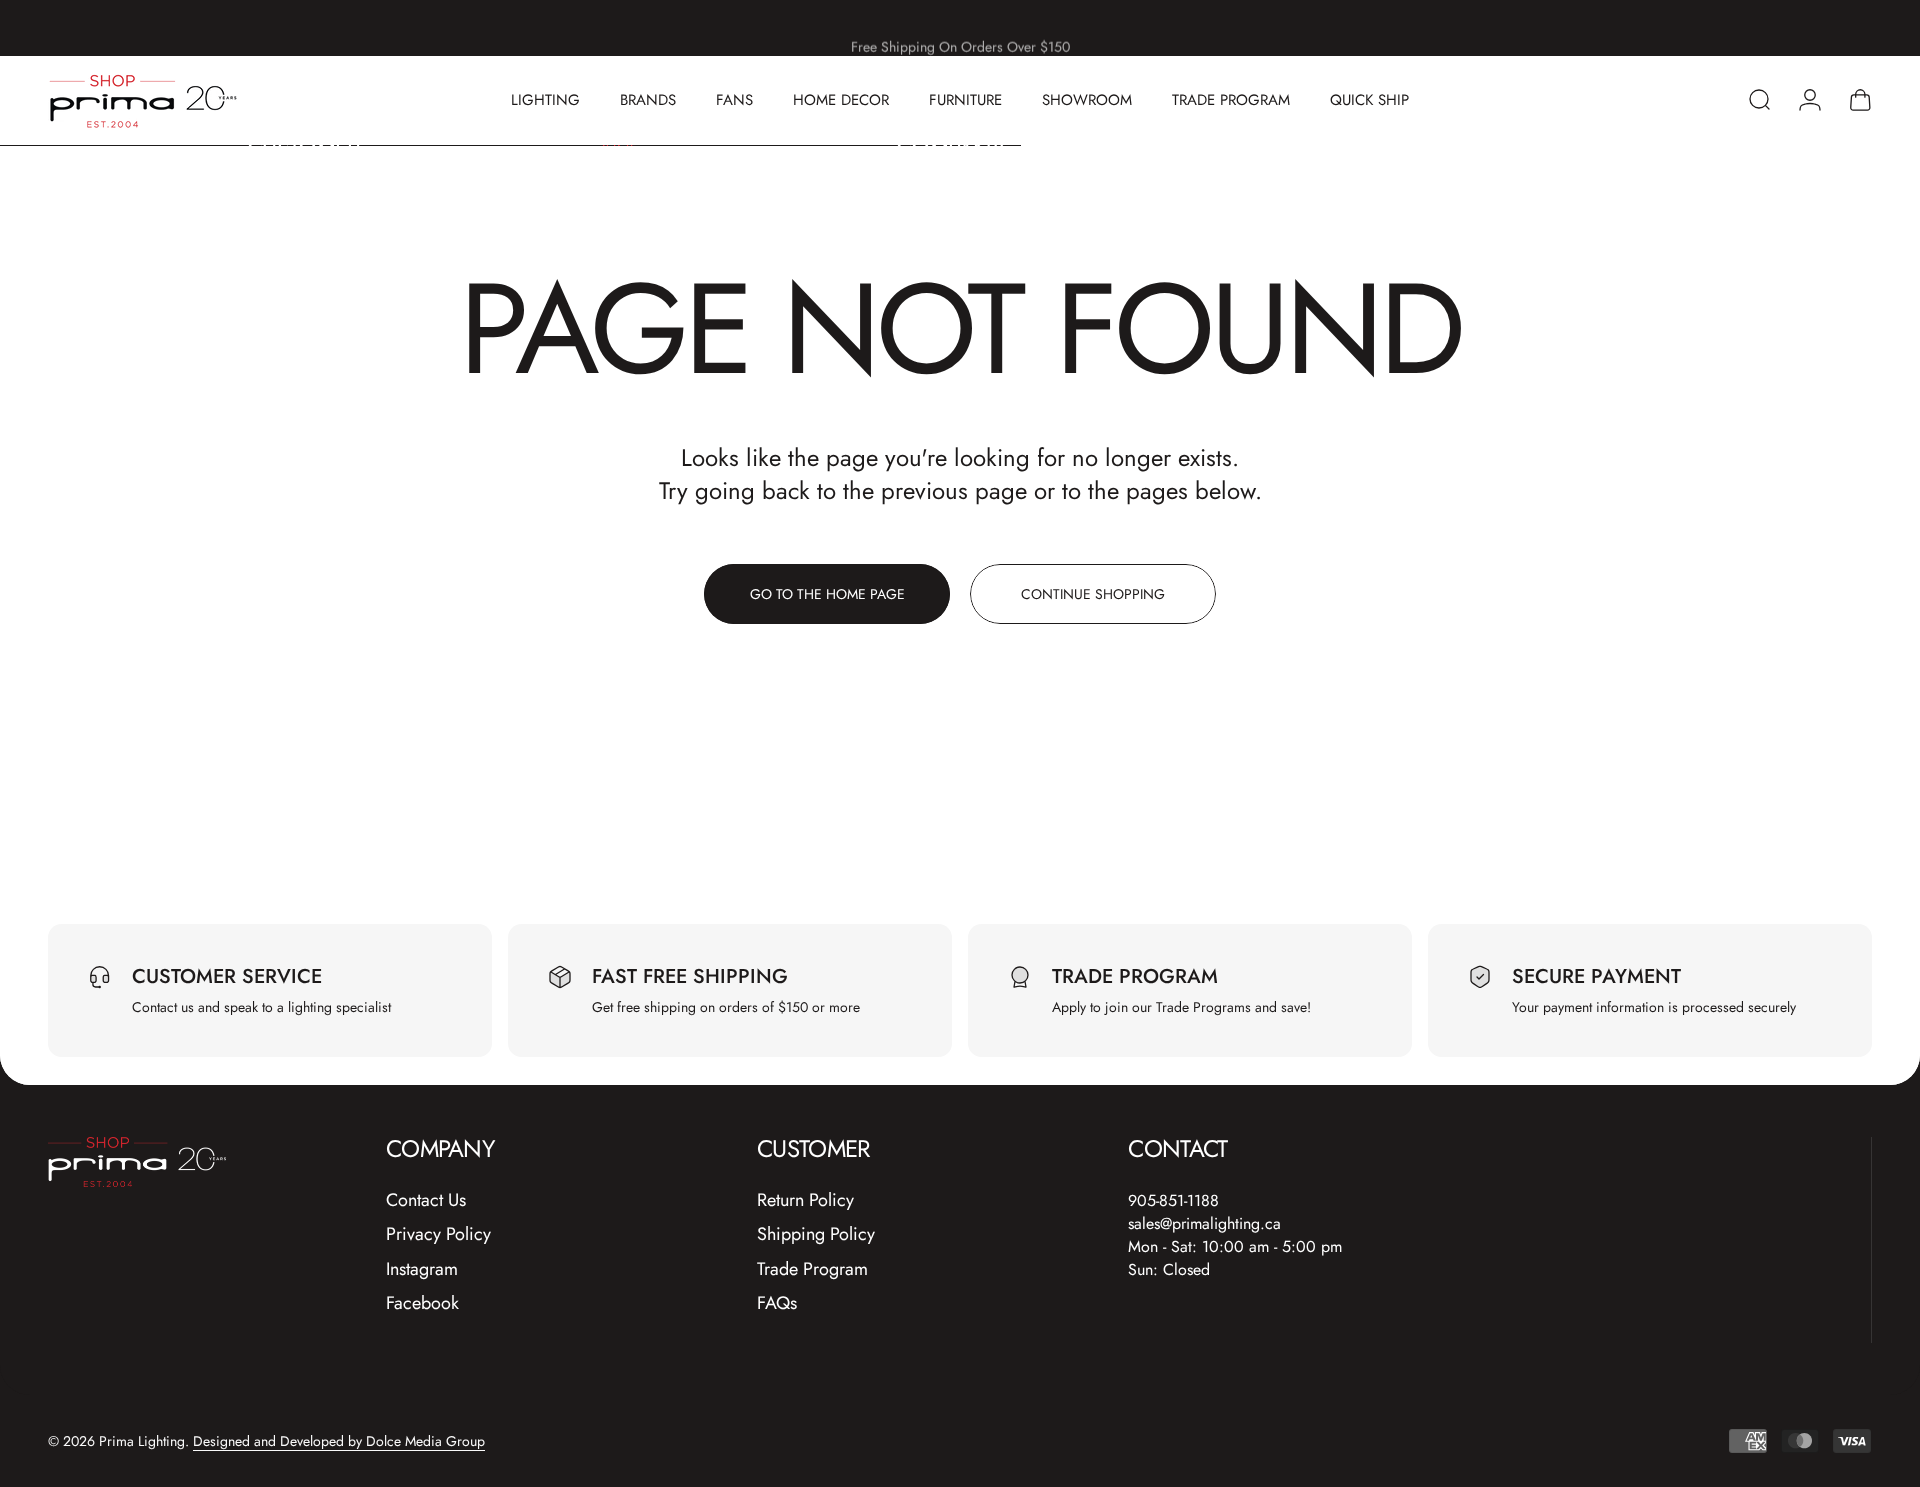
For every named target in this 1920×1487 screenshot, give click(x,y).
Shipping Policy (816, 1234)
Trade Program (812, 1269)
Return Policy (805, 1200)
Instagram (422, 1269)
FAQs (777, 1303)
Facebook (422, 1303)
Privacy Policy (438, 1234)
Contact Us (426, 1200)
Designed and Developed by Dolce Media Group (339, 1441)
